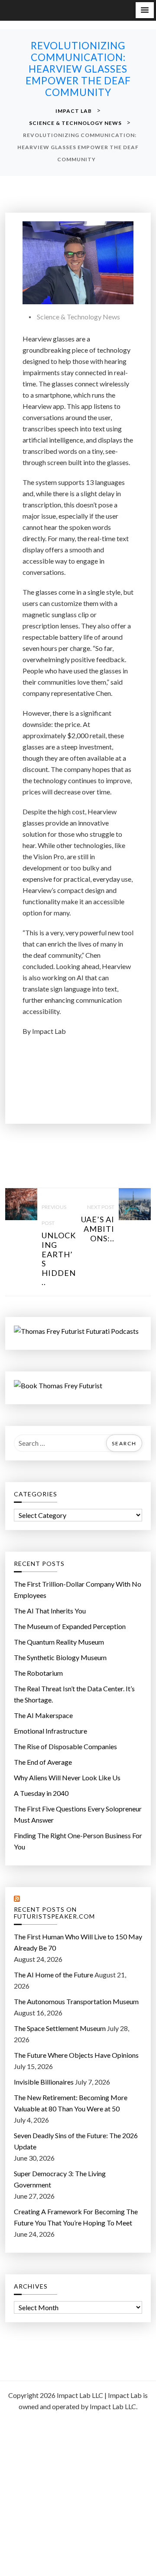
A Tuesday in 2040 (41, 1793)
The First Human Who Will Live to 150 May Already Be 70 (78, 1942)
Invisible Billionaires (44, 2082)
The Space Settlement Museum (60, 2028)
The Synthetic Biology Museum (60, 1657)
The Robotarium (38, 1673)
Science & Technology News (78, 317)
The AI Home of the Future (54, 1975)
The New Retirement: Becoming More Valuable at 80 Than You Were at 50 (71, 2103)
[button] (145, 10)
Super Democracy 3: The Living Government (60, 2179)
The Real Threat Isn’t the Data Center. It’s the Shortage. (74, 1694)
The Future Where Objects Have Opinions (76, 2055)
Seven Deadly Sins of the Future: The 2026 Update (76, 2141)
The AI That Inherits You (50, 1611)
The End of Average (43, 1762)
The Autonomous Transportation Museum (76, 2001)
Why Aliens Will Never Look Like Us (67, 1777)
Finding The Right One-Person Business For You (78, 1841)
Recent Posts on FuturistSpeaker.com (54, 1913)
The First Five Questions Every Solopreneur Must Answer (78, 1814)
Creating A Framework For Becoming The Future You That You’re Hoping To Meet (76, 2217)
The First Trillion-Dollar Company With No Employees (78, 1589)
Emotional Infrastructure (50, 1731)
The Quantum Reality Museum (59, 1642)
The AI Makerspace (43, 1715)
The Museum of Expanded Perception (70, 1626)
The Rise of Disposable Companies (65, 1746)
